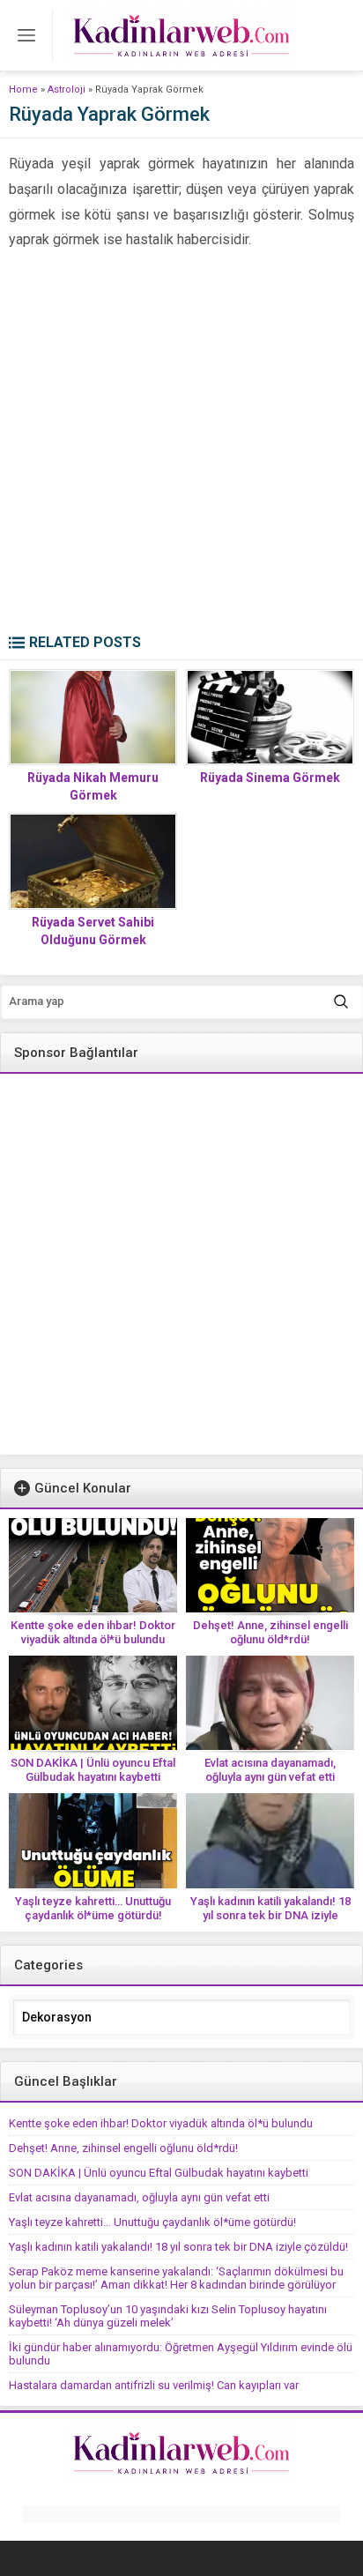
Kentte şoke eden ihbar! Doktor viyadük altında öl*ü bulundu (93, 1632)
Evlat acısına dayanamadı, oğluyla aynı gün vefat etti (270, 1770)
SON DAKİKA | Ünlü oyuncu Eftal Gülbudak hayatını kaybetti (93, 1770)
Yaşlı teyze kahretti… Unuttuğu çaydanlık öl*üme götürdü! (93, 1908)
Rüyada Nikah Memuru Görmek (93, 786)
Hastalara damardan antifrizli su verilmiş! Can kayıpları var (154, 2385)
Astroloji (67, 89)
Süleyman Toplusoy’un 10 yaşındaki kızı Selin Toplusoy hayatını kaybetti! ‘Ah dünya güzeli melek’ (168, 2316)
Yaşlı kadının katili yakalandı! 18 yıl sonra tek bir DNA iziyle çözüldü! (270, 1915)
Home (23, 89)
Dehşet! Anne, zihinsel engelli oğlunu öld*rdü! (270, 1632)
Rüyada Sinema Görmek (270, 778)
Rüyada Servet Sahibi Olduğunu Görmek (93, 931)
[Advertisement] (181, 443)
